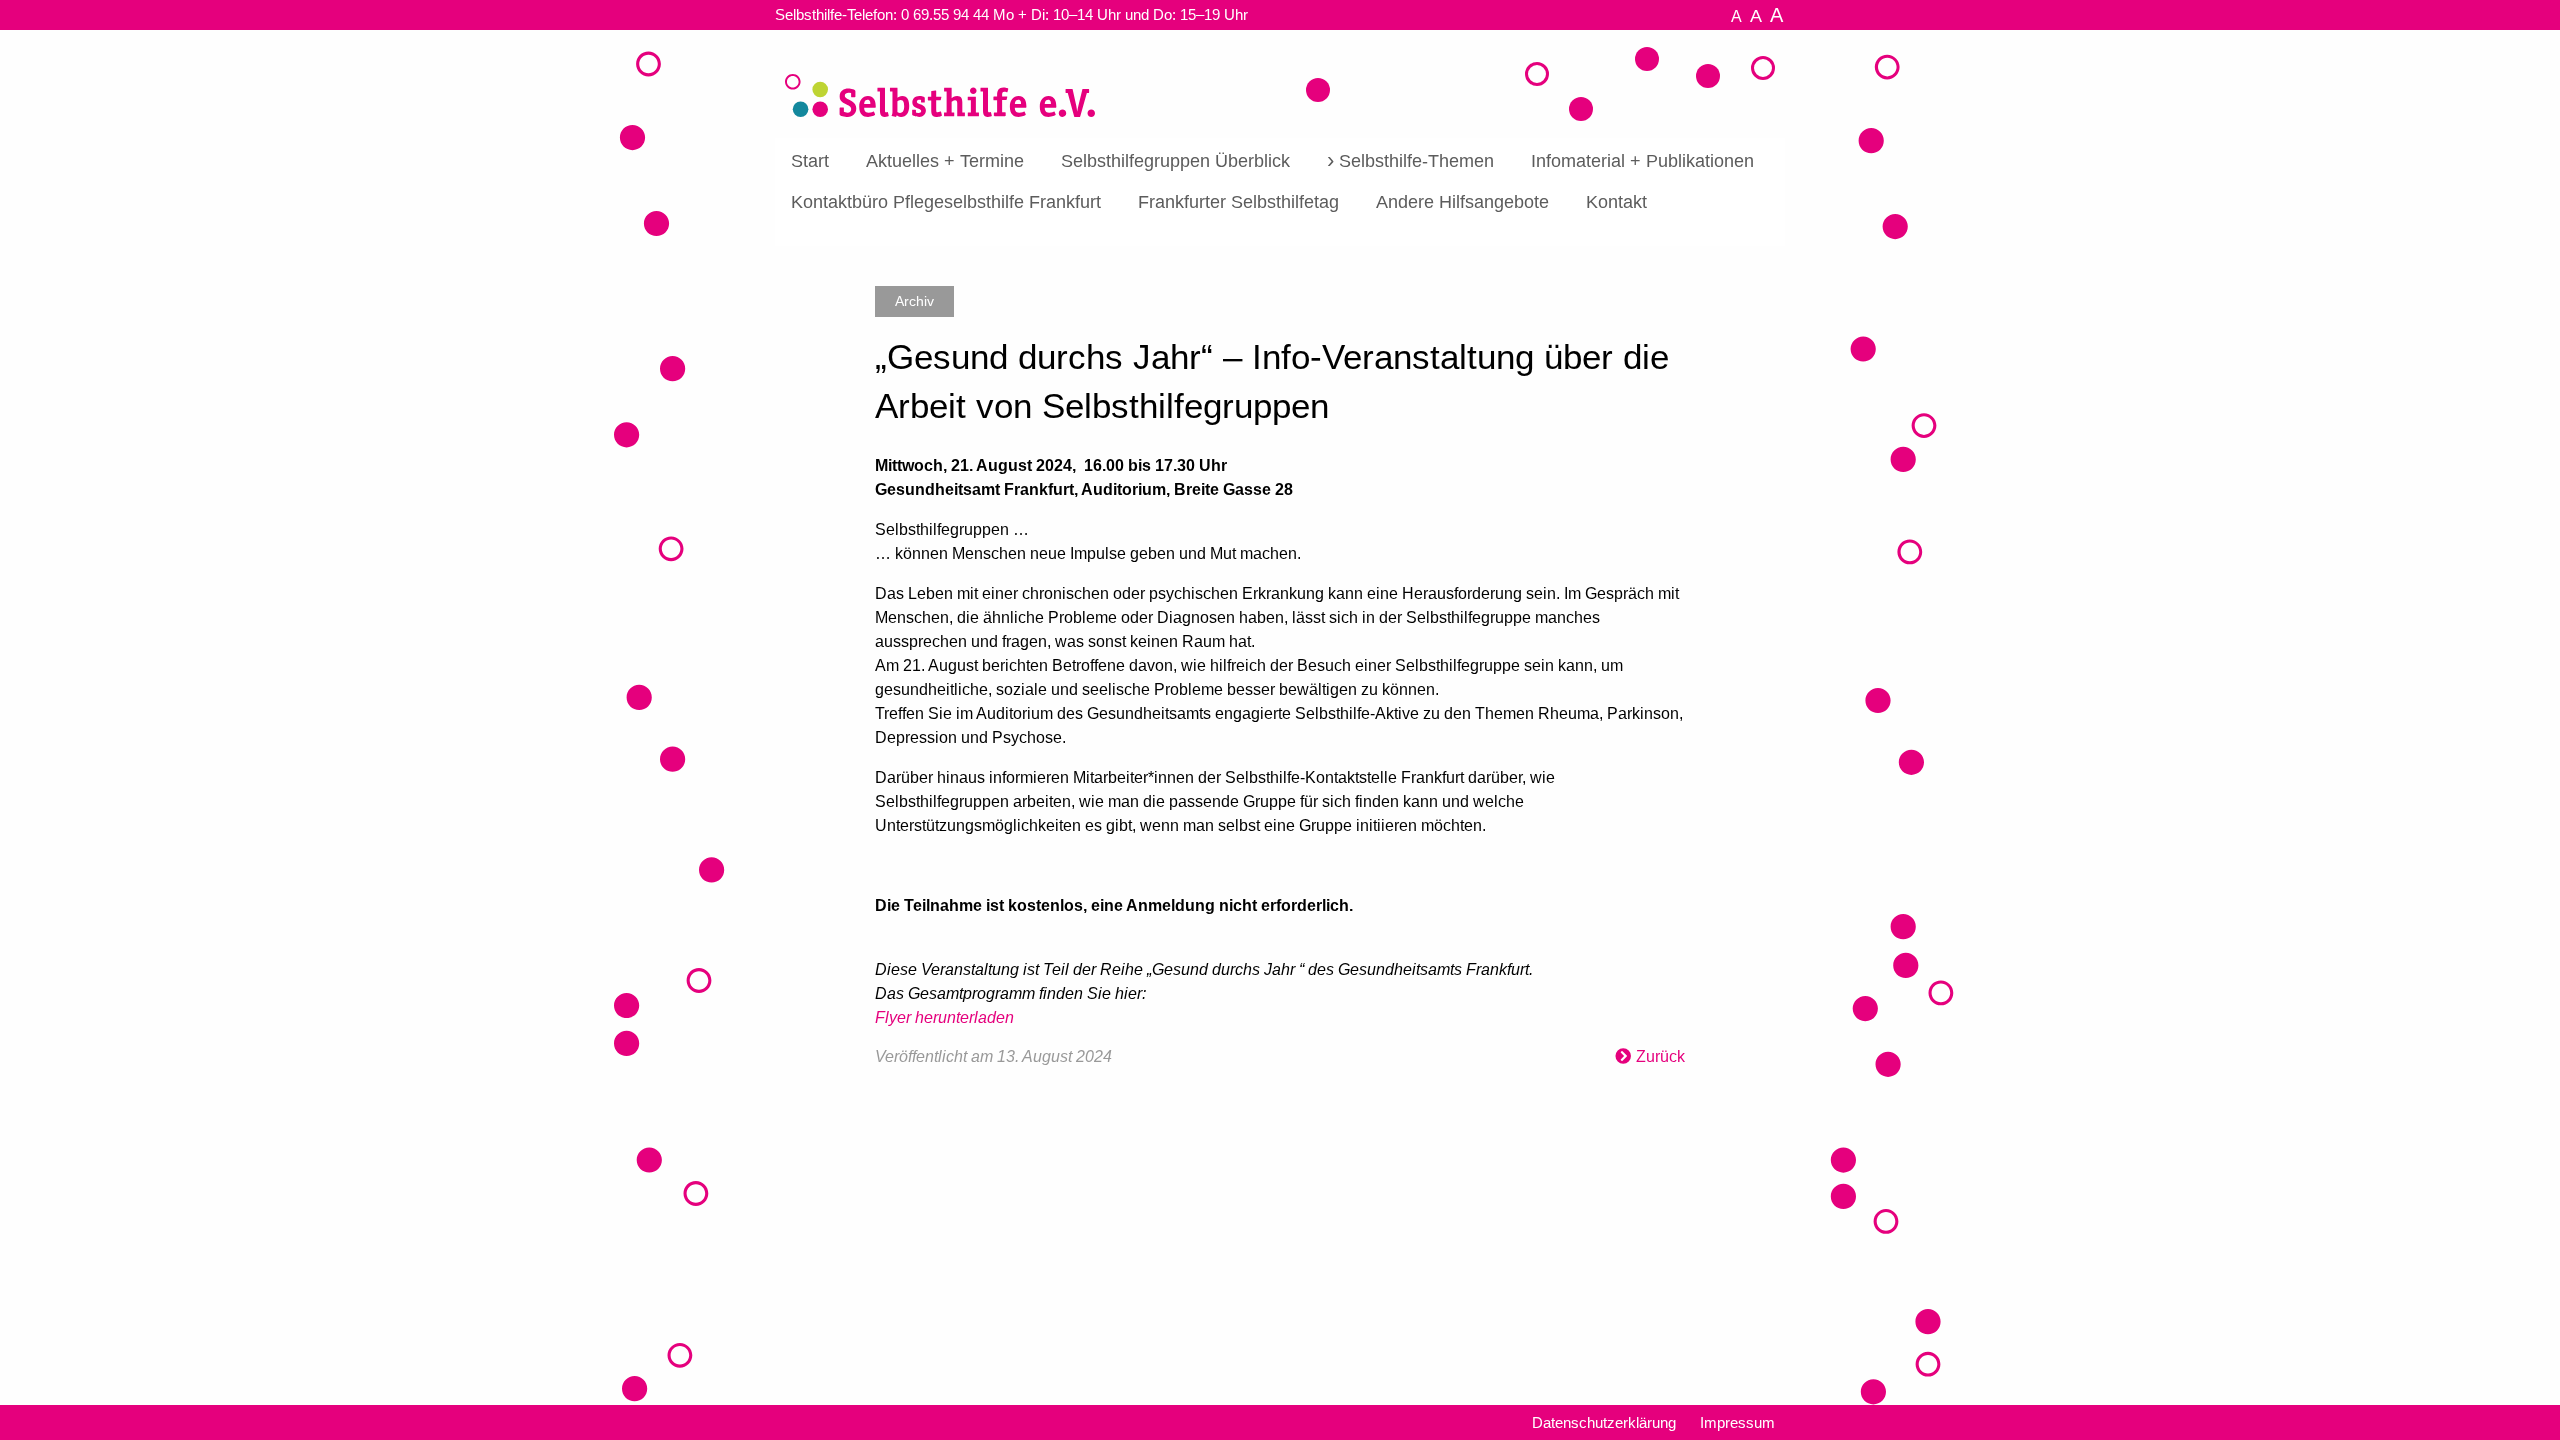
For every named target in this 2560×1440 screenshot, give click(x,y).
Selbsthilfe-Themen (1416, 161)
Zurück (1660, 1056)
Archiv (914, 301)
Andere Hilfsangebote (1462, 202)
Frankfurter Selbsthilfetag (1238, 202)
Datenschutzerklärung (1604, 1422)
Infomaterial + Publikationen (1642, 161)
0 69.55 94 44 (945, 14)
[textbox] (1280, 730)
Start (810, 161)
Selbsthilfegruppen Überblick (1175, 161)
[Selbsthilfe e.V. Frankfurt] (940, 81)
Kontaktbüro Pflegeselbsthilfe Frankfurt (946, 202)
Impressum (1737, 1422)
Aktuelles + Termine (945, 161)
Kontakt (1616, 202)
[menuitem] (810, 162)
